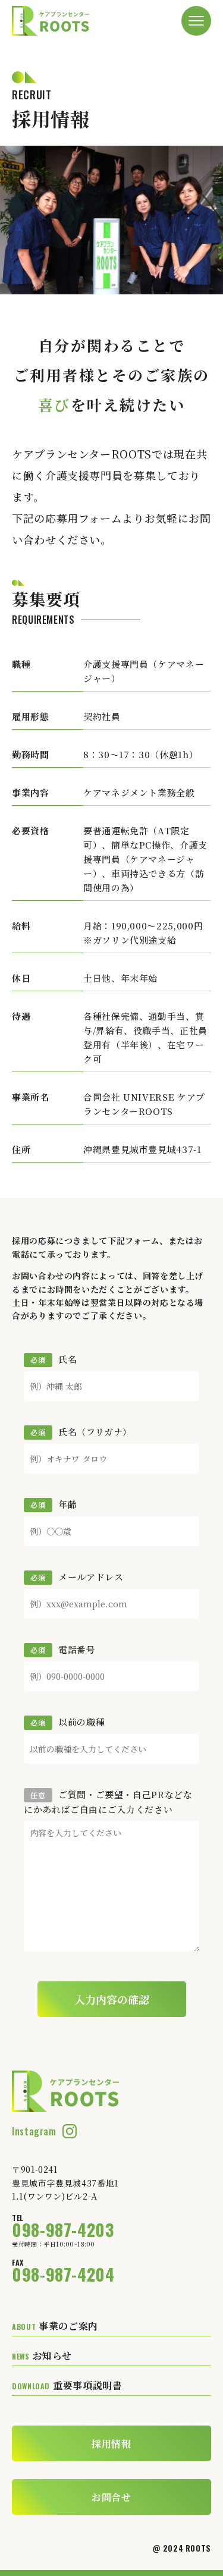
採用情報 (111, 2444)
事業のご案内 (55, 2326)
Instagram (34, 2131)
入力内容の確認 (112, 1999)
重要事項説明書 (67, 2385)
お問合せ (111, 2497)
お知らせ (42, 2356)
